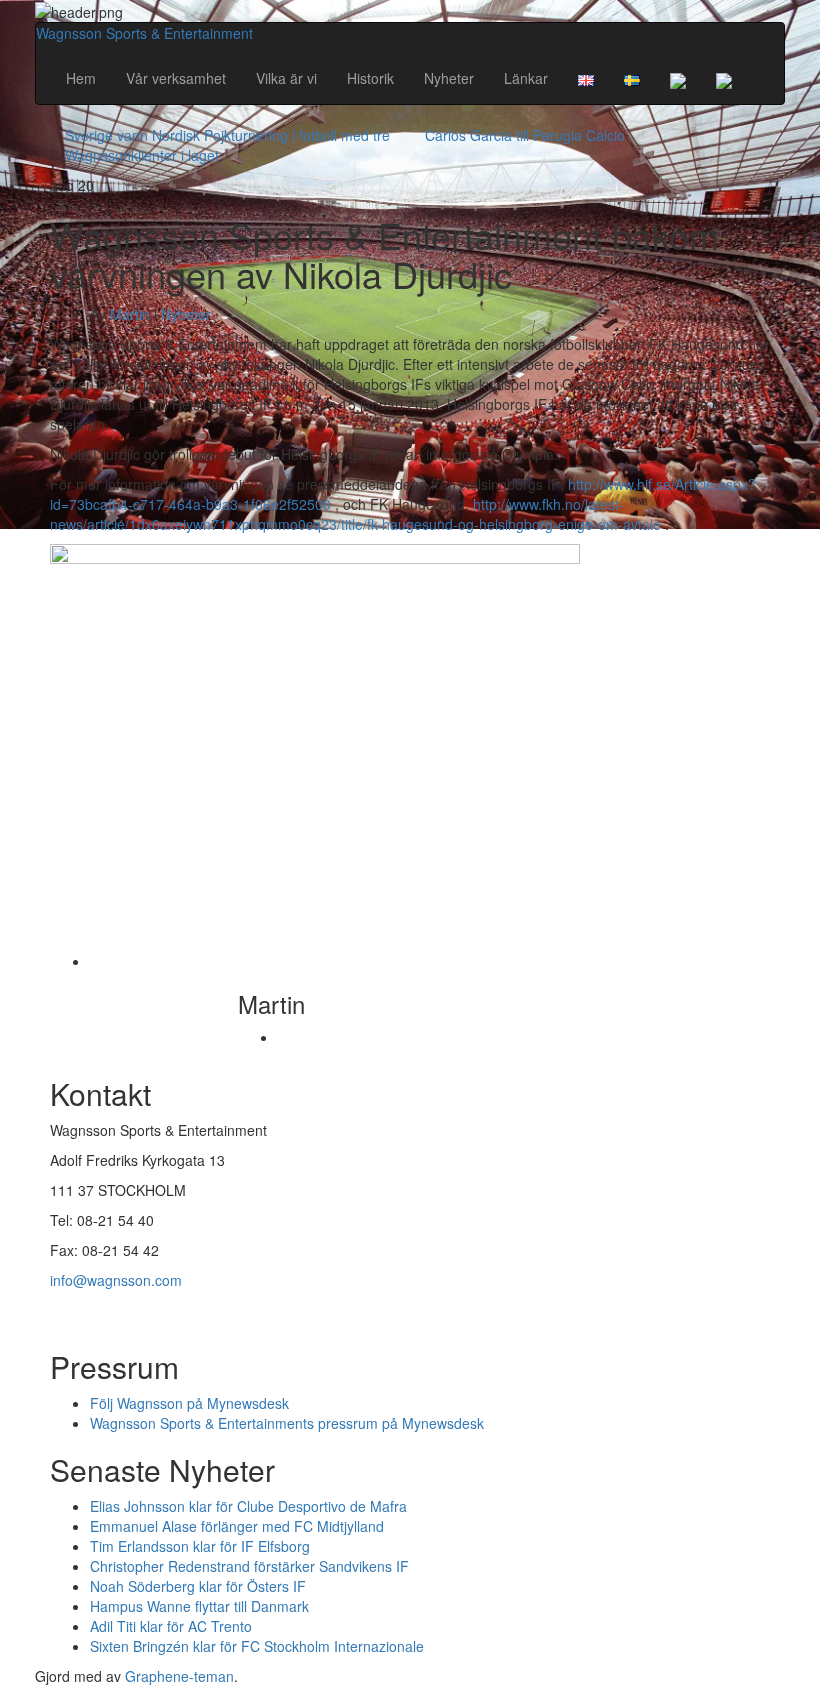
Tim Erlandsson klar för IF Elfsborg (200, 1546)
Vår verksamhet (176, 78)
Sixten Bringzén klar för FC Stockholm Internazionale (257, 1646)
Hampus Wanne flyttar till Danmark (199, 1606)
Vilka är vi (286, 78)
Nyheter (449, 78)
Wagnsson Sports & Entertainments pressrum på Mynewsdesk (287, 1423)
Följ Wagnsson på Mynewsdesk (189, 1403)
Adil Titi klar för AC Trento (171, 1626)
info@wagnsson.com (116, 1280)
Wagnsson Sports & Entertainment (144, 33)
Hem (81, 78)
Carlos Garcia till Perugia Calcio (525, 135)
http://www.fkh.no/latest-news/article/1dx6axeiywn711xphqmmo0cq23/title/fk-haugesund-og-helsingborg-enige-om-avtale (355, 514)
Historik (370, 78)
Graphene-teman (179, 1676)
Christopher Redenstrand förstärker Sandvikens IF (249, 1566)
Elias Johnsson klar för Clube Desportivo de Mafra (248, 1506)
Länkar (526, 78)
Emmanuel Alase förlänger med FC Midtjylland (237, 1526)
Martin (130, 314)
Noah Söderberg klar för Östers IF (198, 1586)
